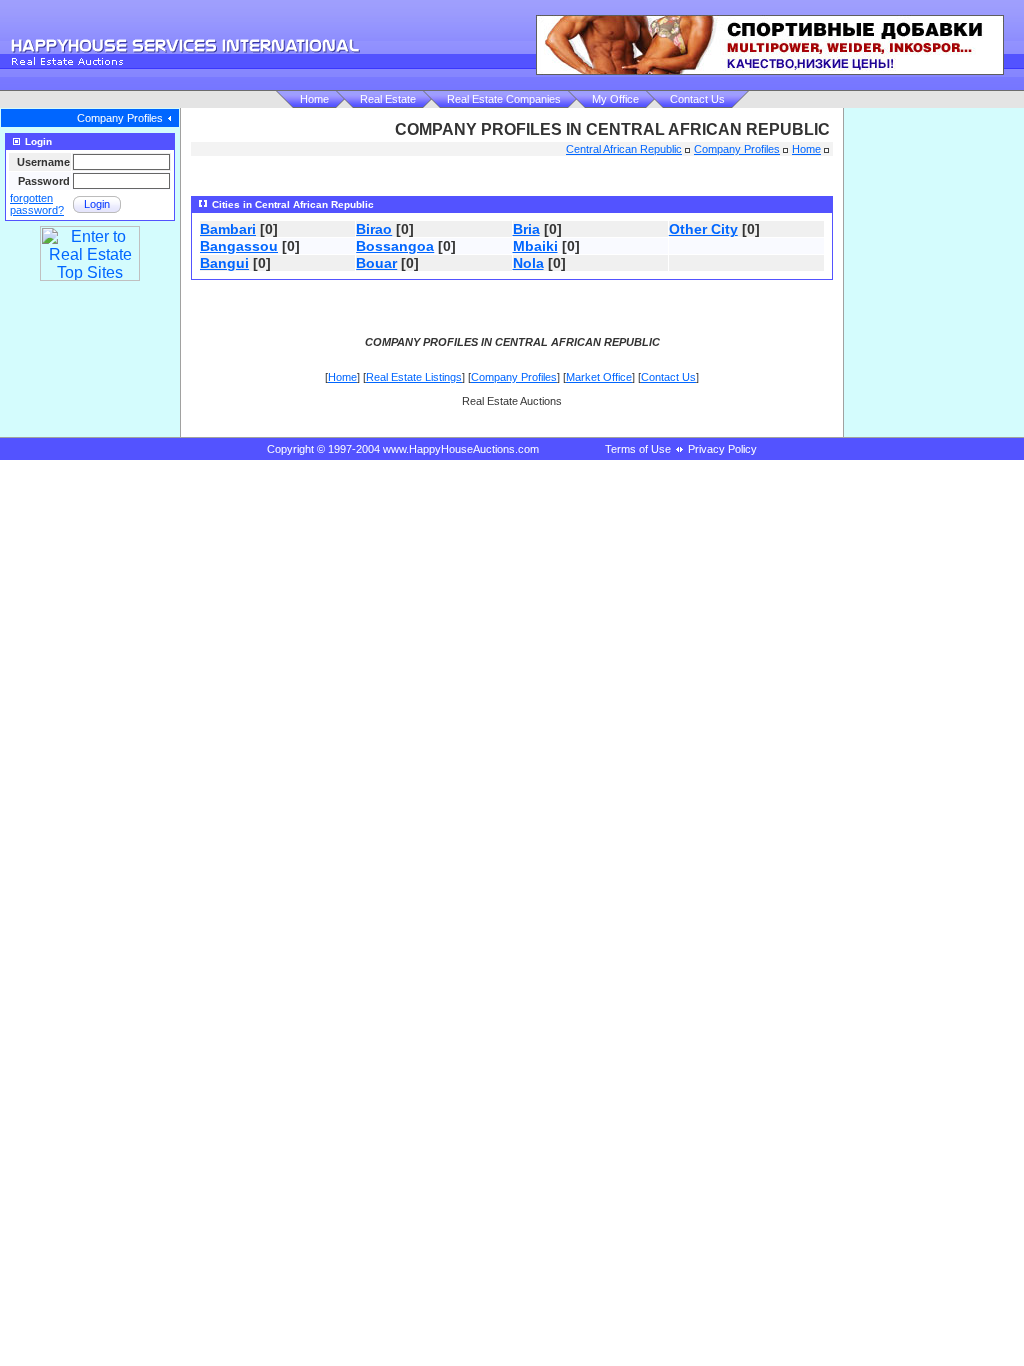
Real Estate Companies (504, 99)
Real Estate (388, 99)
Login (97, 204)
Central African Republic (624, 149)
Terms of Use (638, 449)
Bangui (224, 263)
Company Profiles (120, 118)
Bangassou (239, 246)
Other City (703, 229)
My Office (615, 99)
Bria (526, 229)
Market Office (599, 377)
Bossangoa (395, 246)
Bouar (376, 263)
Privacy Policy (722, 449)
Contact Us (697, 99)
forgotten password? (37, 204)
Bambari (228, 229)
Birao (374, 229)
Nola (528, 263)
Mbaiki (535, 246)
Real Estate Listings (414, 377)
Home (314, 99)
